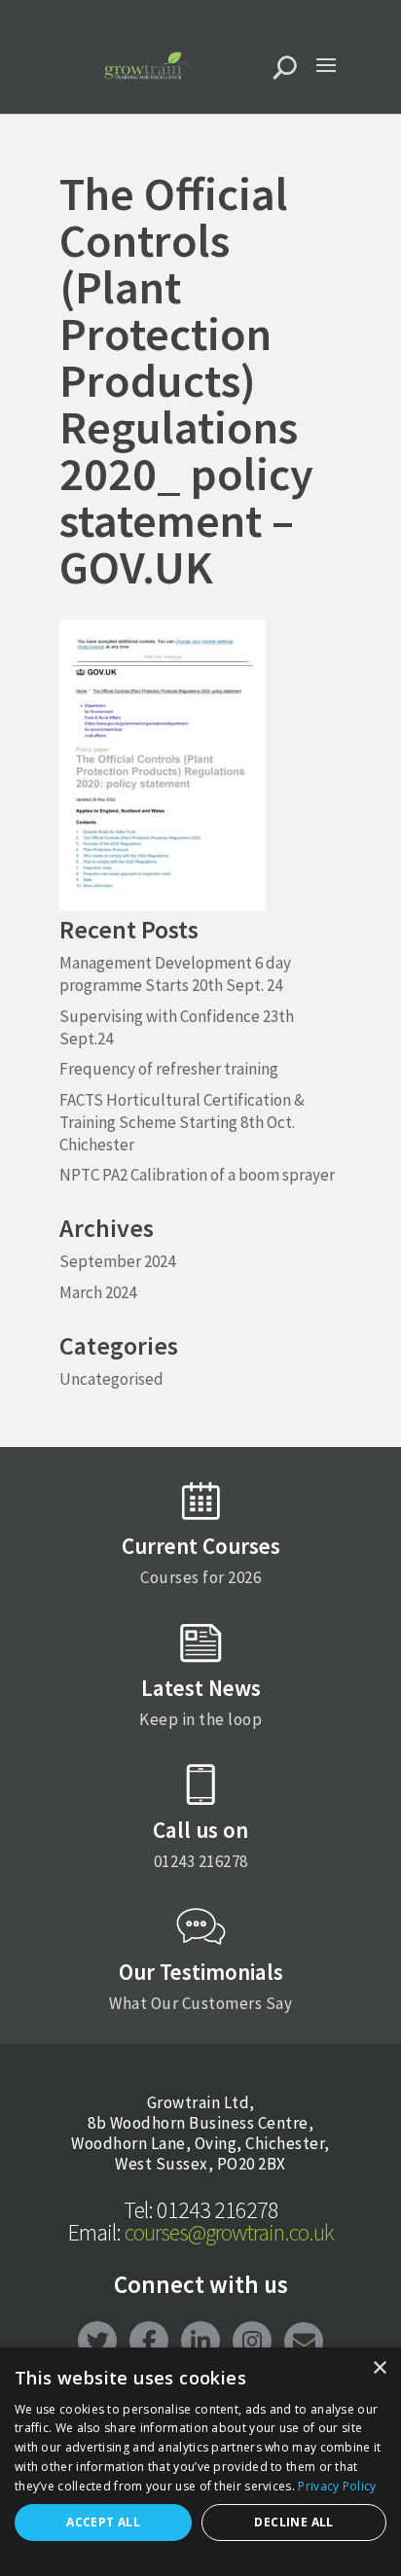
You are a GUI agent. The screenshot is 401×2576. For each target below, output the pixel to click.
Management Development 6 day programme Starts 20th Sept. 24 (175, 974)
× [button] (379, 2368)
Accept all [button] (103, 2522)
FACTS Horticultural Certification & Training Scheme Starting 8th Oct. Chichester (182, 1122)
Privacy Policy (337, 2486)
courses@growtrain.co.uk (201, 2232)
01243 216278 (201, 2210)
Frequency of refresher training (169, 1069)
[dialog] (200, 2462)
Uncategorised (111, 1379)
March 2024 (98, 1292)
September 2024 (117, 1261)
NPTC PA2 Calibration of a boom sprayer (197, 1175)
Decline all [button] (293, 2522)
